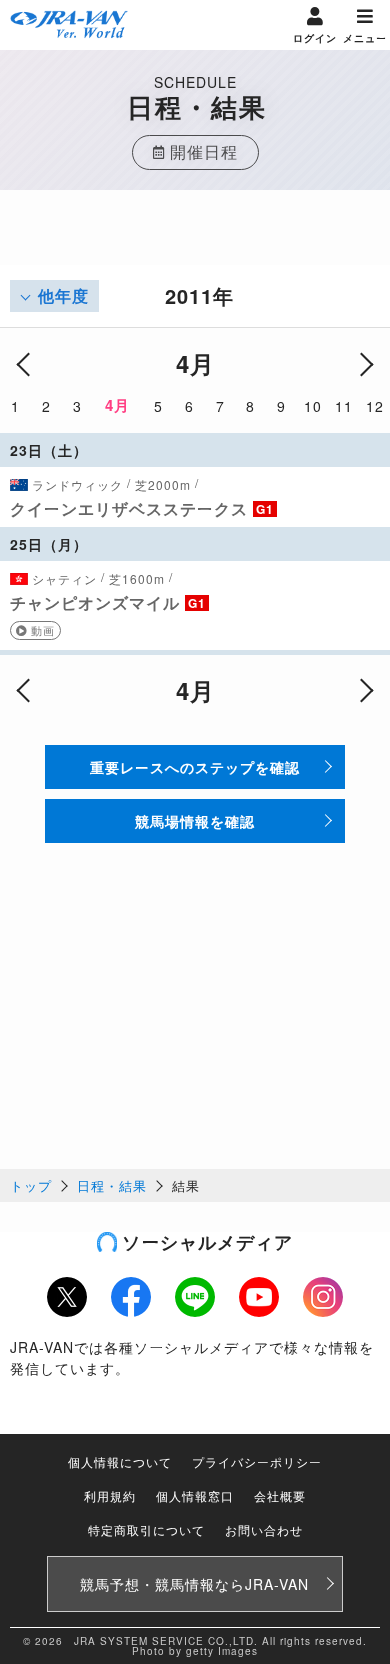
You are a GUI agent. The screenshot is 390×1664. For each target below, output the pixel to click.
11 (344, 406)
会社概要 (280, 1495)
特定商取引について (146, 1529)
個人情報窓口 (195, 1495)
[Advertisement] (195, 240)
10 (313, 406)
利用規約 (110, 1495)
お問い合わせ (264, 1529)
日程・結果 (112, 1185)
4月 (117, 405)
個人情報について (120, 1461)
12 (375, 406)
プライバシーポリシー (257, 1461)
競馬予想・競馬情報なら (194, 1584)
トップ (31, 1185)
